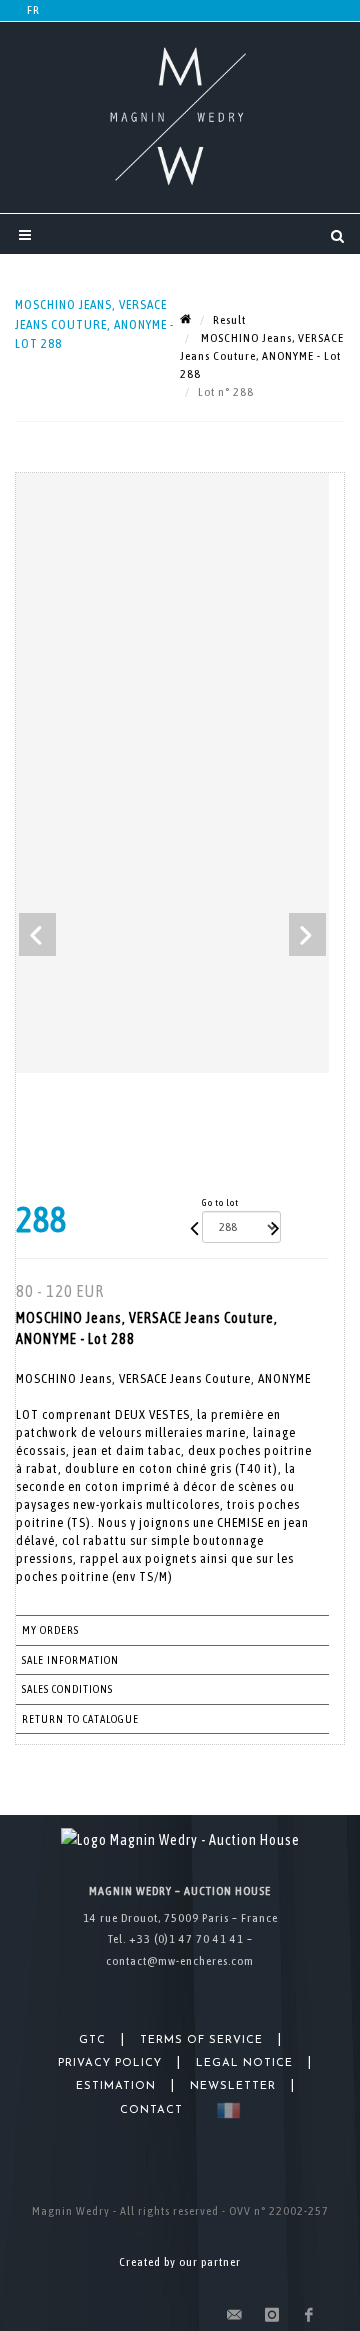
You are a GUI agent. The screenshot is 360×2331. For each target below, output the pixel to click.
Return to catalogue (80, 1719)
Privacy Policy (110, 2063)
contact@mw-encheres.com (180, 1961)
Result (229, 320)
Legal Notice (244, 2063)
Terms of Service (201, 2040)
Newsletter (233, 2086)
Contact (151, 2110)
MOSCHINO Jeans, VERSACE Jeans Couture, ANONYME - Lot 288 (262, 356)
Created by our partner (180, 2262)
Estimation (116, 2086)
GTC (92, 2040)
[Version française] (224, 2110)
